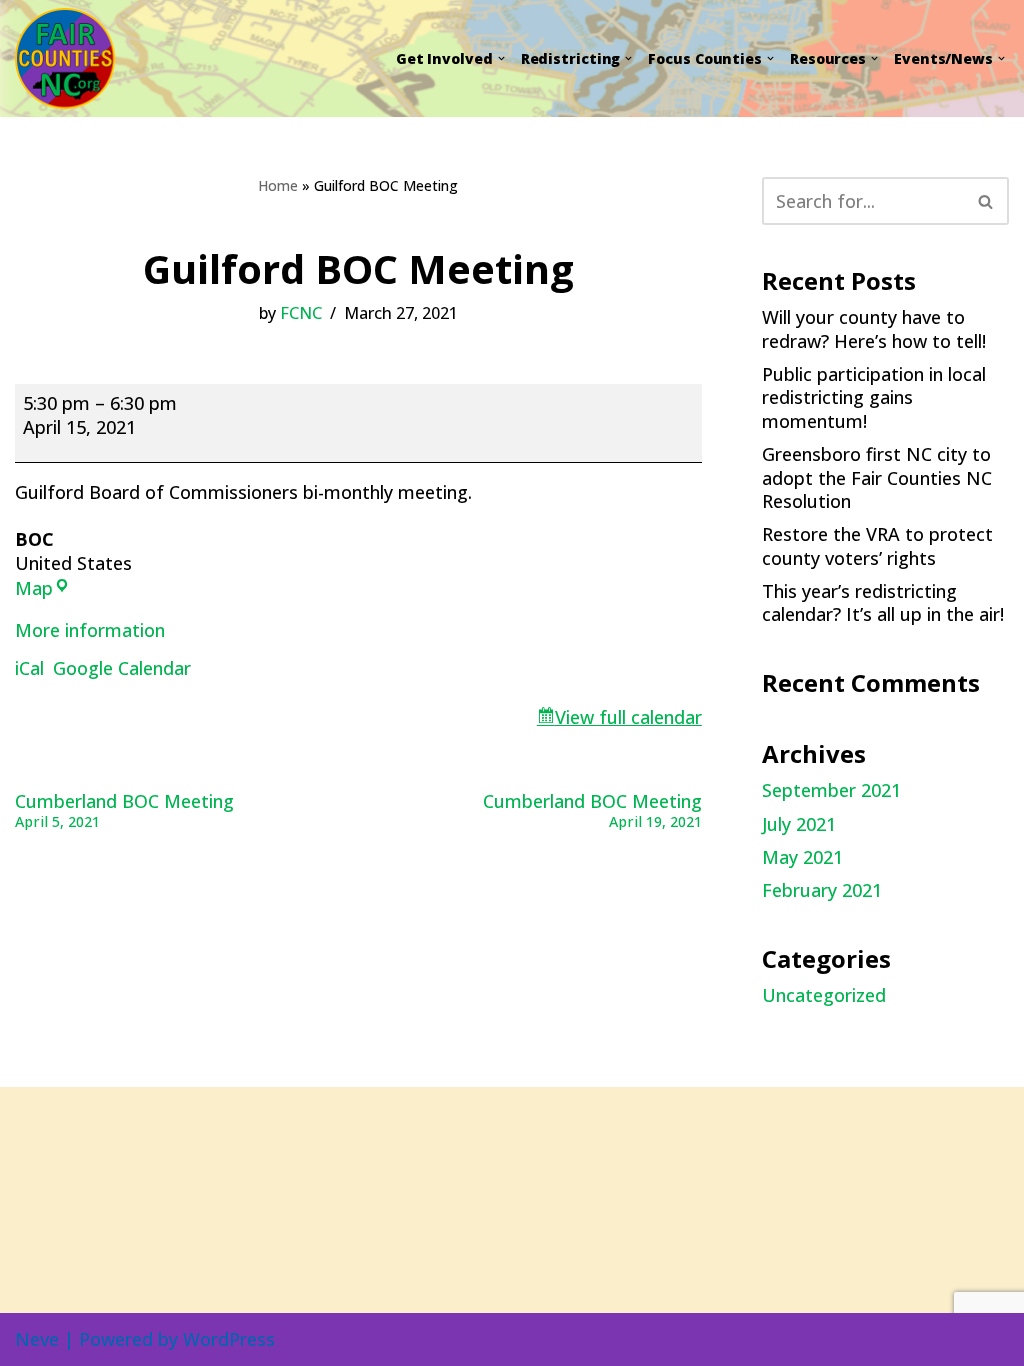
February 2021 (822, 890)
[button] (501, 58)
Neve (37, 1339)
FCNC (301, 313)
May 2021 (802, 857)
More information (90, 630)
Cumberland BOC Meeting (124, 810)
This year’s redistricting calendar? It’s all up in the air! (883, 602)
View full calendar (628, 717)
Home (278, 185)
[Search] (986, 201)
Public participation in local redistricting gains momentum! (874, 397)
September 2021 (831, 790)
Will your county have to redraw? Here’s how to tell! (874, 328)
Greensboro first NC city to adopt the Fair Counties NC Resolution (877, 477)
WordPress (229, 1339)
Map (34, 588)
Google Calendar (122, 668)
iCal (29, 668)
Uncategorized (824, 995)
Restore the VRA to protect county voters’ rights (877, 545)
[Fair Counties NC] (72, 58)
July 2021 (799, 824)
